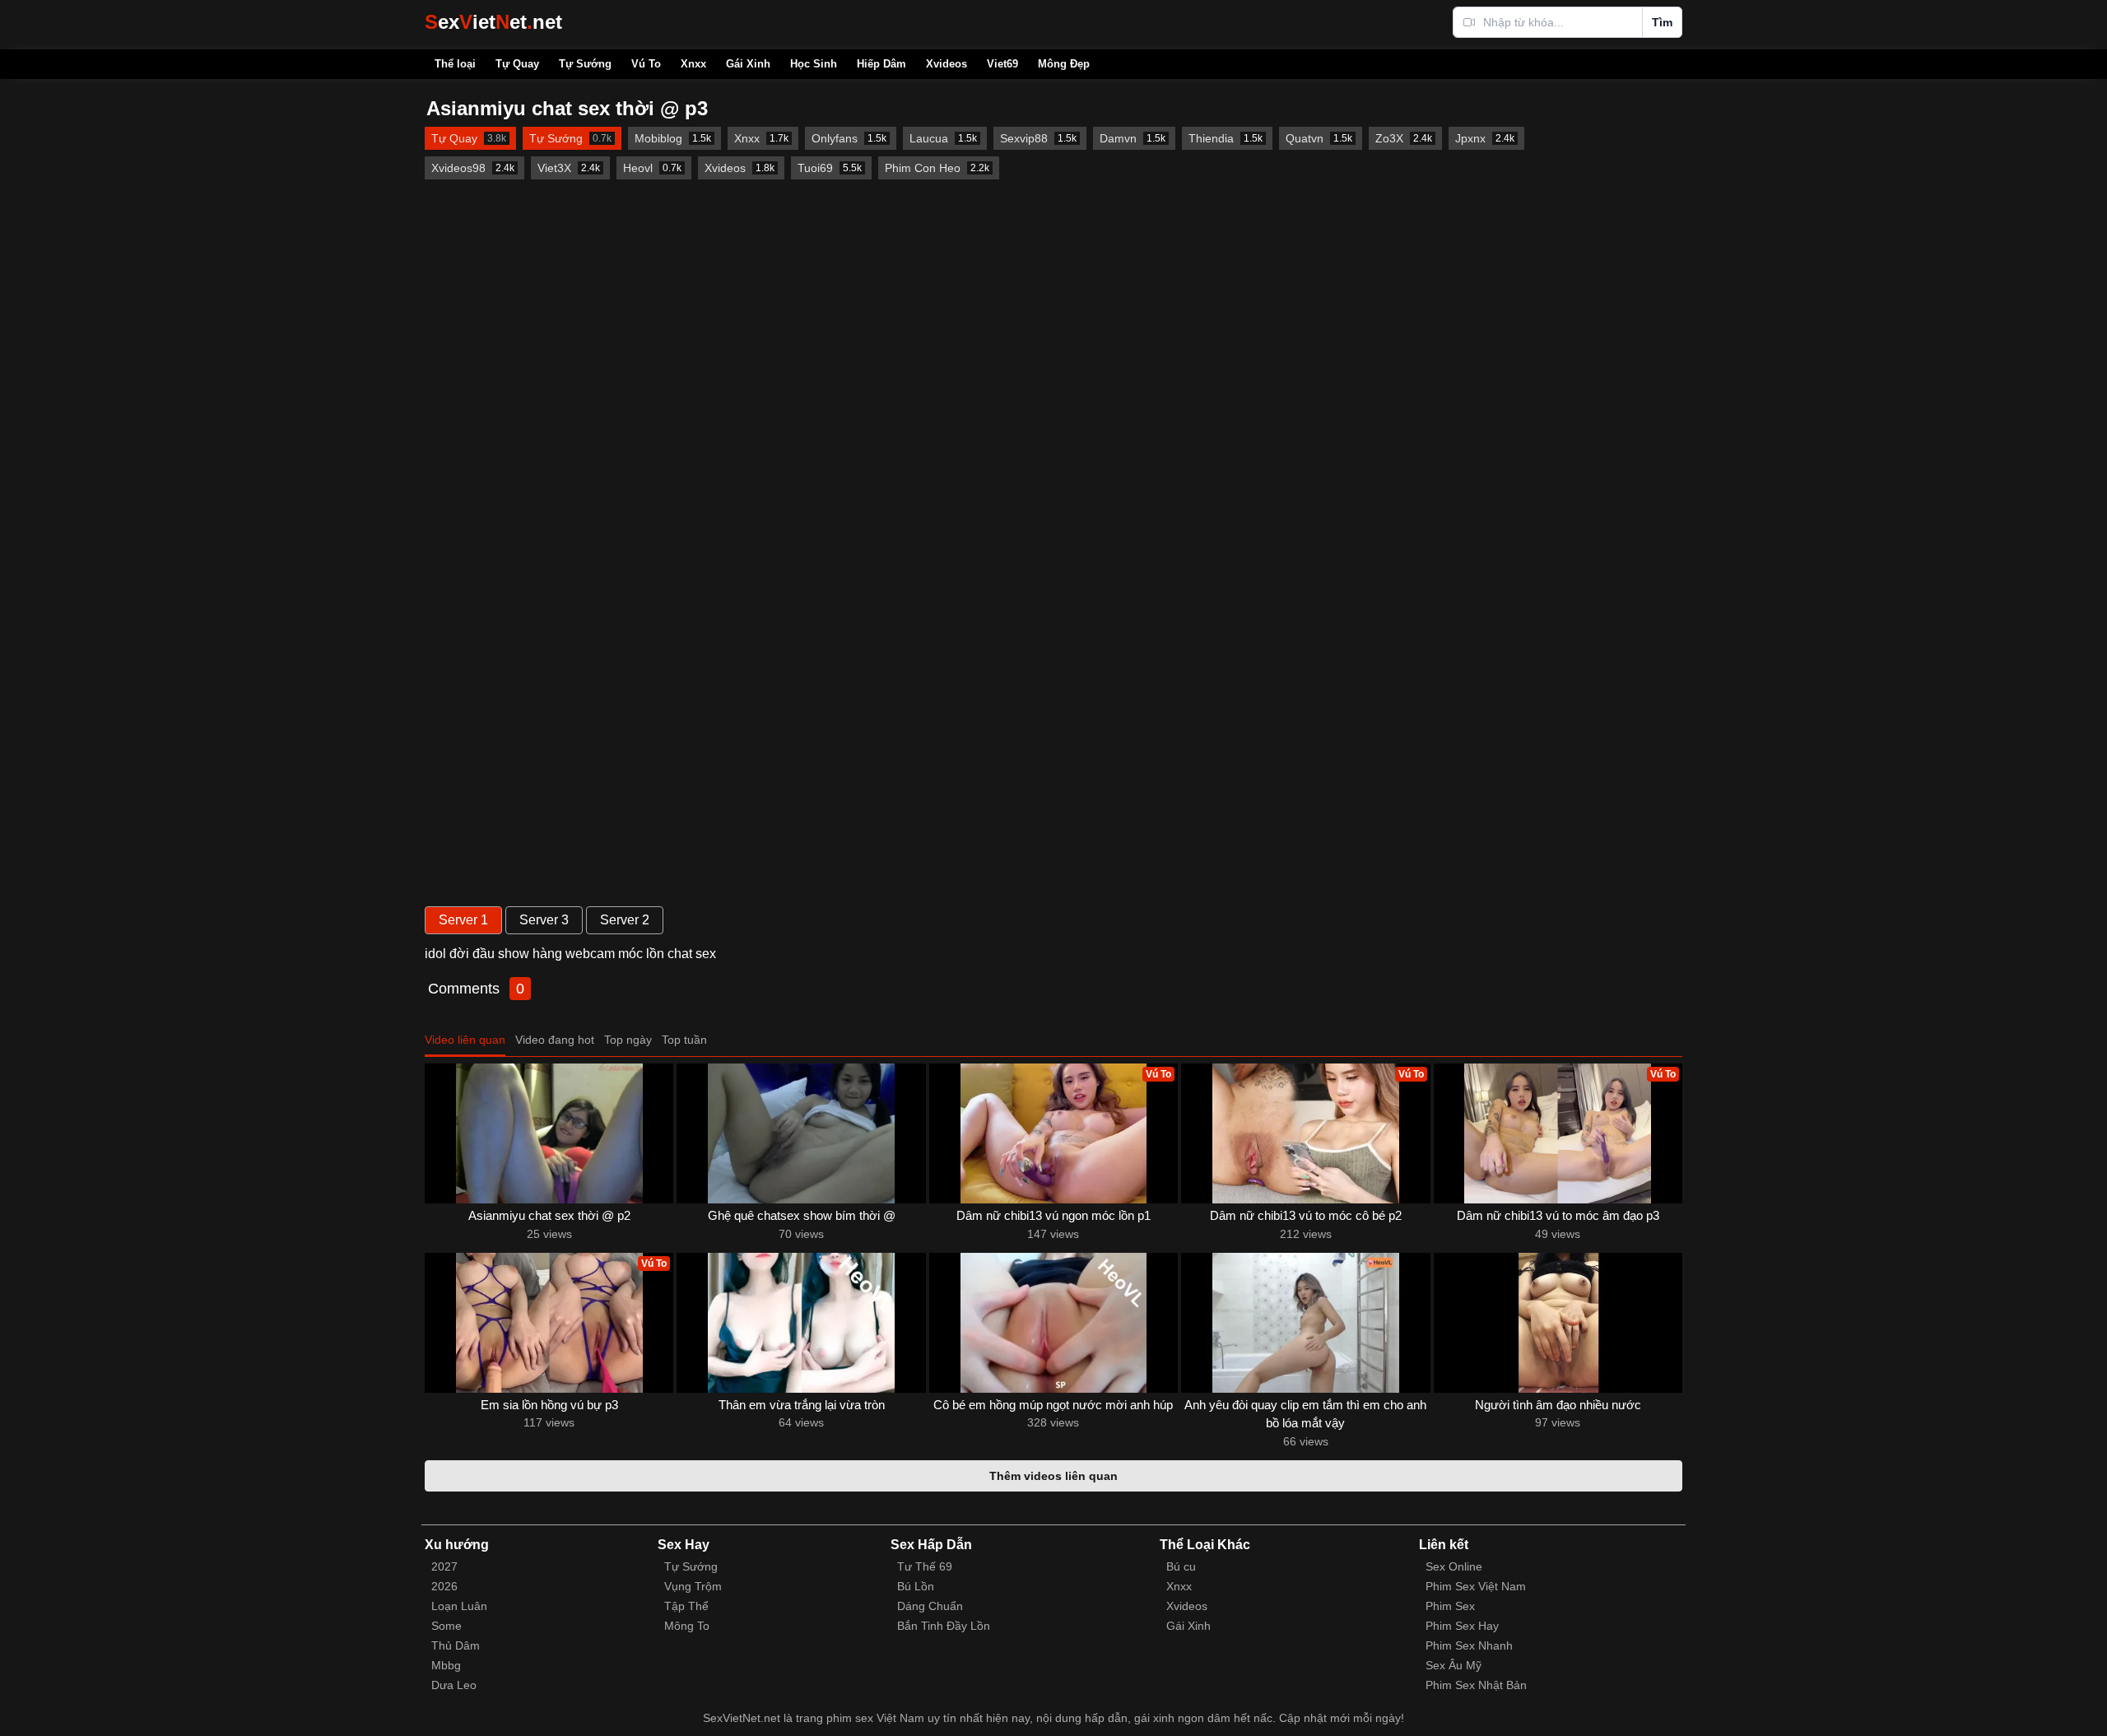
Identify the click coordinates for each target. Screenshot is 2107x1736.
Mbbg (446, 1665)
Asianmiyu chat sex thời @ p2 (549, 1215)
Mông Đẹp (1064, 64)
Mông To (687, 1626)
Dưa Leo (454, 1685)
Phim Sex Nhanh (1469, 1645)
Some (447, 1626)
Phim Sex (1450, 1606)
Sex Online (1454, 1566)
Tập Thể (686, 1606)
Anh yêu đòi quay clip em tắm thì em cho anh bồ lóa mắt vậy (1305, 1414)
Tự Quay (517, 64)
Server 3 (544, 920)
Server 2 (625, 920)
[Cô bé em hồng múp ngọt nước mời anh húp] (1053, 1323)
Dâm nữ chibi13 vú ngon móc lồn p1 (1053, 1215)
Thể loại (455, 64)
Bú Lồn (916, 1586)
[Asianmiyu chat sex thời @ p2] (549, 1133)
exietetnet (493, 22)
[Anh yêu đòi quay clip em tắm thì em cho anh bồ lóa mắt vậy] (1305, 1323)
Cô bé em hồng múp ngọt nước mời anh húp (1053, 1405)
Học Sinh (814, 64)
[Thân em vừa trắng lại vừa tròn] (801, 1323)
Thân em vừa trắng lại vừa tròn (802, 1405)
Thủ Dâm (456, 1645)
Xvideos (947, 64)
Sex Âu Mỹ (1454, 1665)
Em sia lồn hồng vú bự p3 (549, 1405)
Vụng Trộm (693, 1586)
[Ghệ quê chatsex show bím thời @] (801, 1133)
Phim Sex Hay (1462, 1626)
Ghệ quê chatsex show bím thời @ (802, 1215)
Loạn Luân (459, 1606)
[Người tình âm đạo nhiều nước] (1558, 1323)
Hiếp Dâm (881, 64)
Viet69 (1002, 64)
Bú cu (1181, 1566)
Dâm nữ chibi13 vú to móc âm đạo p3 (1558, 1215)
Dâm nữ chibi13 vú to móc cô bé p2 (1306, 1215)
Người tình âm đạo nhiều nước (1558, 1405)
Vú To (646, 64)
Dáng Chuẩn (930, 1606)
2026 (444, 1586)
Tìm (1662, 22)
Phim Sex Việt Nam (1476, 1586)
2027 (444, 1566)
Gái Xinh (748, 64)
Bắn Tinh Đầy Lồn (944, 1626)
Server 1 (463, 920)
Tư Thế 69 (925, 1566)
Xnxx (693, 64)
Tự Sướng (585, 64)
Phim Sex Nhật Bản (1476, 1685)
